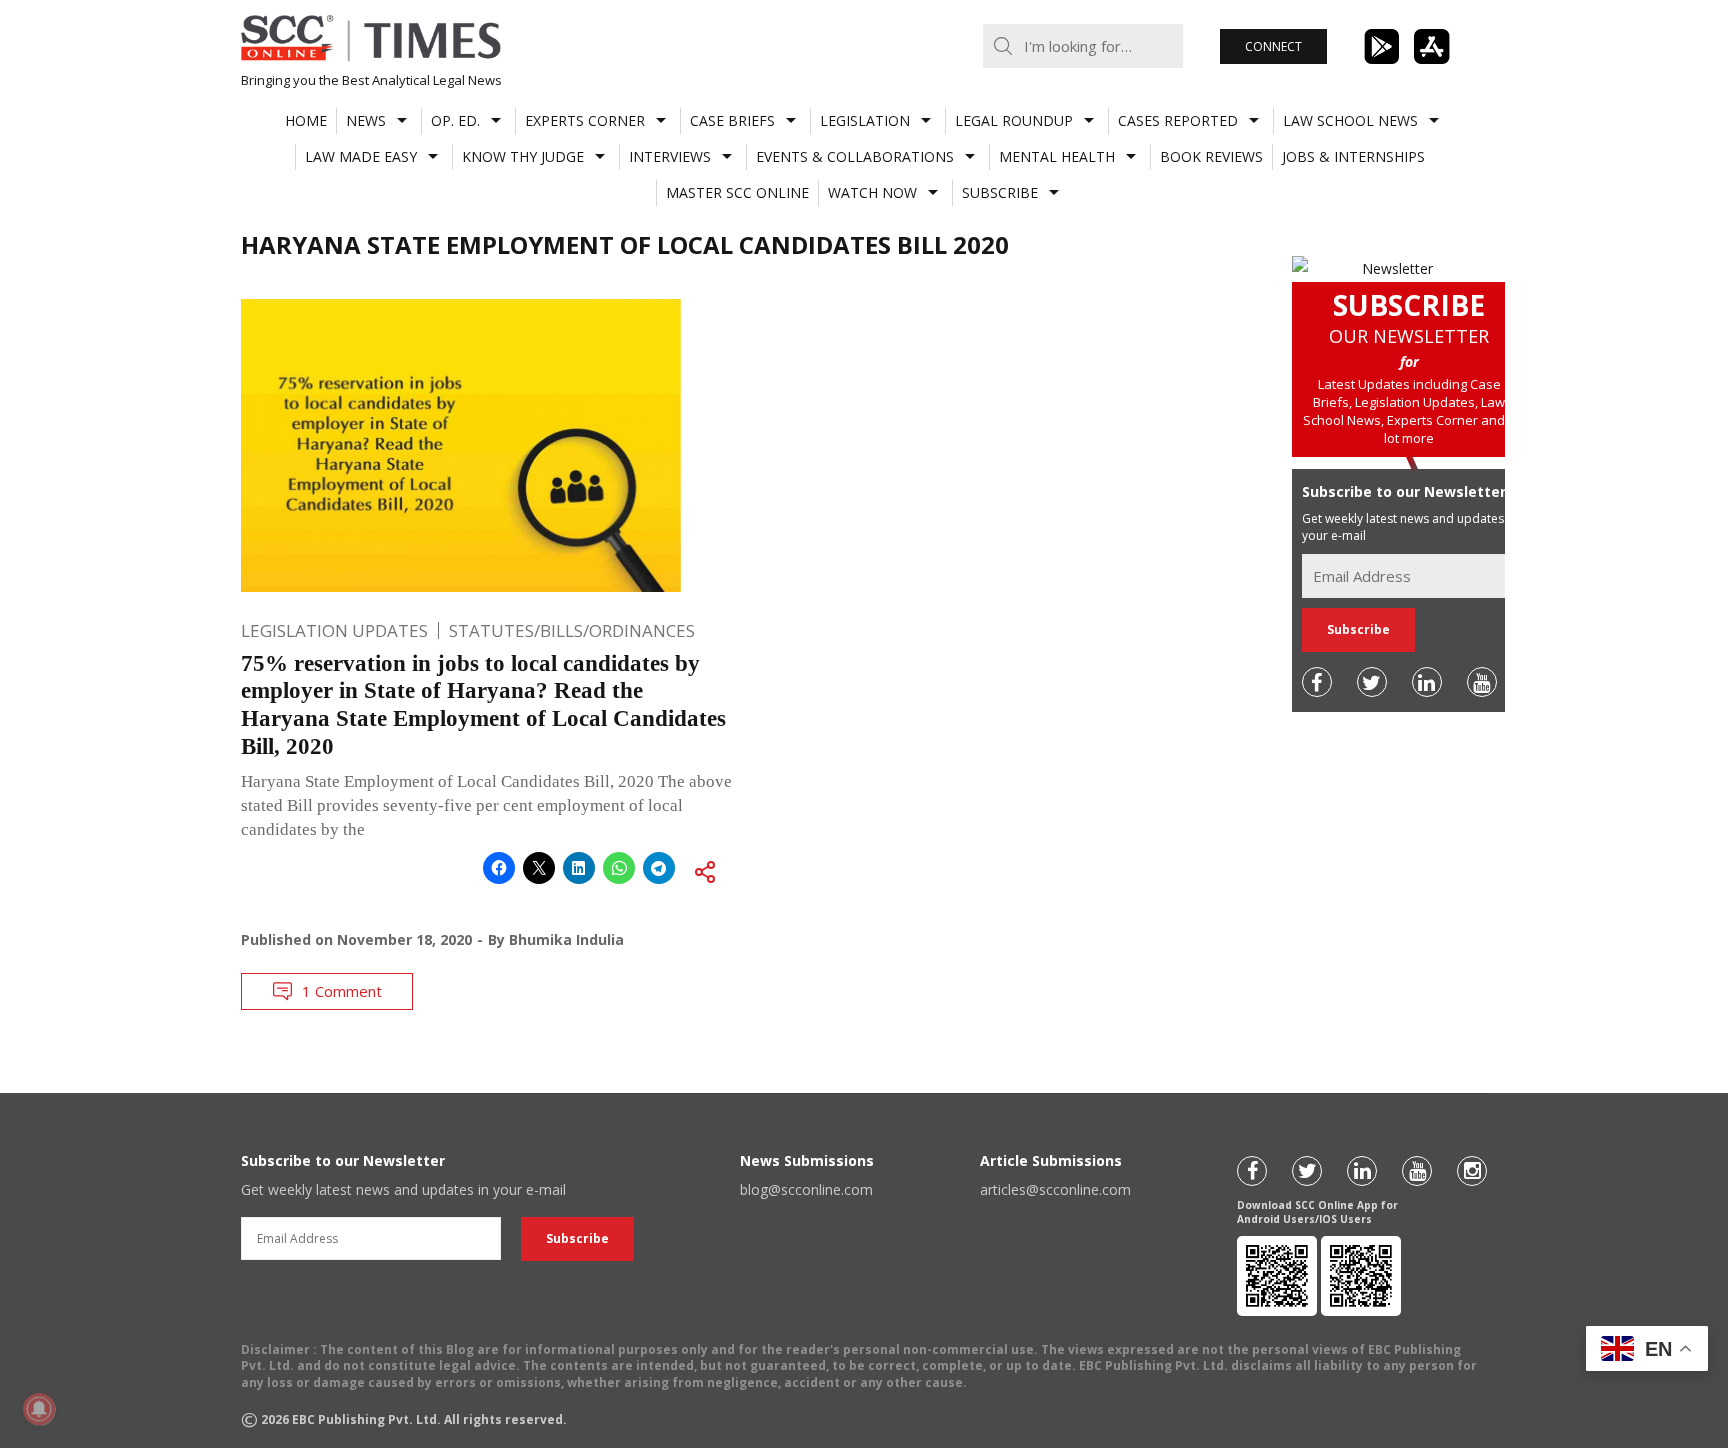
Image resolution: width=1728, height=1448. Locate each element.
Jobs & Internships (1353, 156)
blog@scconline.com (806, 1189)
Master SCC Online (737, 192)
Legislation (865, 120)
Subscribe (1000, 192)
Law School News (1350, 120)
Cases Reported (1178, 120)
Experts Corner (585, 120)
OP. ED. (455, 120)
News (366, 120)
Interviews (670, 156)
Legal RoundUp (1014, 120)
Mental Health (1057, 156)
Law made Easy (361, 156)
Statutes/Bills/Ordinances (572, 630)
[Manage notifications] (39, 1409)
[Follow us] (1317, 682)
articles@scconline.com (1055, 1189)
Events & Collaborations (855, 156)
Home (306, 120)
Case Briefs (732, 120)
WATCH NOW (872, 192)
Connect (1273, 46)
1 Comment (342, 991)
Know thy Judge (523, 156)
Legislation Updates (334, 630)
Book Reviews (1211, 156)
